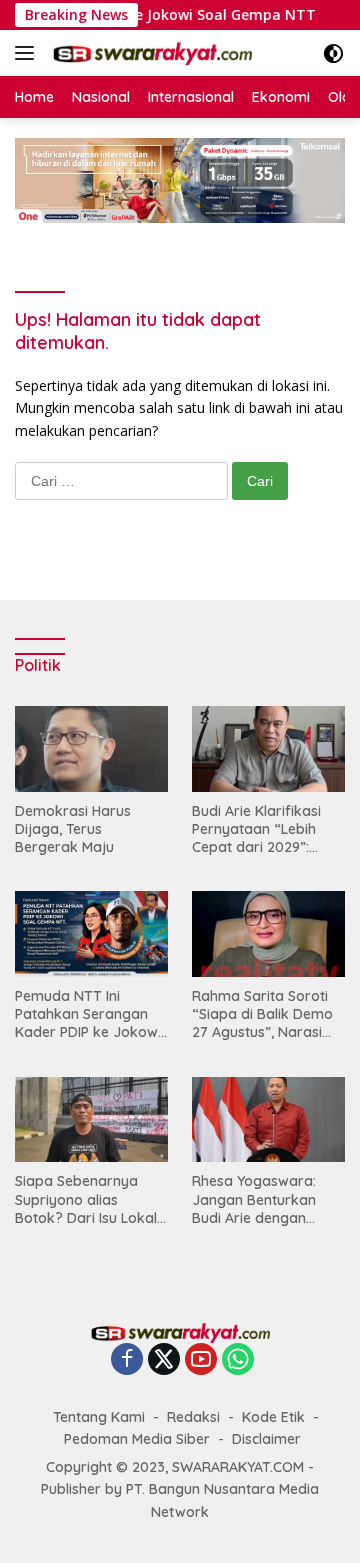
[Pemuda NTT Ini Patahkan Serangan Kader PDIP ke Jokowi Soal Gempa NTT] (91, 934)
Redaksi (193, 1417)
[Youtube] (201, 1360)
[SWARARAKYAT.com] (149, 53)
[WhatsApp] (238, 1360)
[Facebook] (127, 1360)
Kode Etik (273, 1417)
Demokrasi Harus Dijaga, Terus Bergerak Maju (73, 829)
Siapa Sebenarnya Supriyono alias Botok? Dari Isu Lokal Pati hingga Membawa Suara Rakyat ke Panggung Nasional (89, 1199)
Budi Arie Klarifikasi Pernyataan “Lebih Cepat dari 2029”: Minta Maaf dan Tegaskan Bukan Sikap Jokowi (268, 829)
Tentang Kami (99, 1417)
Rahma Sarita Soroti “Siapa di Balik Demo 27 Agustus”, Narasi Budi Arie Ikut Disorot (262, 1014)
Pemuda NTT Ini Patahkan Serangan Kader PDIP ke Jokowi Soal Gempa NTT (88, 1014)
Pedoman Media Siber (137, 1439)
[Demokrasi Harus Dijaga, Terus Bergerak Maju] (91, 749)
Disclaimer (266, 1439)
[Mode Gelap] (333, 53)
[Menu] (28, 53)
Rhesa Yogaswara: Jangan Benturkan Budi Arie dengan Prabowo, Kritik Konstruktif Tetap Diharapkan (254, 1199)
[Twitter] (164, 1360)
